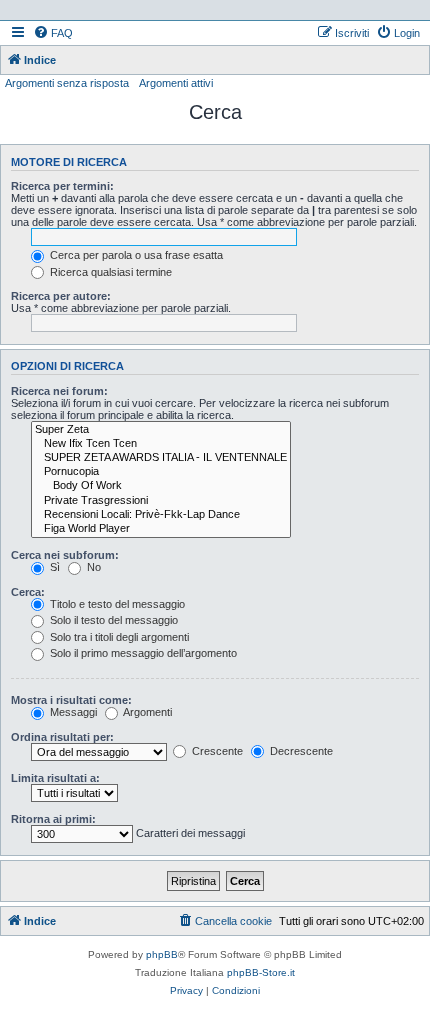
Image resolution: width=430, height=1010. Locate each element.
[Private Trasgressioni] (161, 501)
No (92, 567)
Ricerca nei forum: (59, 391)
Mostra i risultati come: (71, 700)
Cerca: (28, 592)
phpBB (162, 954)
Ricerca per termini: (62, 186)
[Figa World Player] (161, 529)
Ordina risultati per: (62, 737)
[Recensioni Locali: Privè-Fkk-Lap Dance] (161, 515)
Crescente (216, 751)
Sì (53, 567)
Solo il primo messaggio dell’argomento (142, 653)
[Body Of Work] (161, 486)
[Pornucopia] (161, 472)
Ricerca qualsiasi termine (109, 272)
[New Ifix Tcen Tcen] (161, 444)
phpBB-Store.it (261, 972)
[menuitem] (53, 33)
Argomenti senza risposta (67, 83)
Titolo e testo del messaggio (116, 604)
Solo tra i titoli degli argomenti (118, 637)
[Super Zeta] (161, 430)
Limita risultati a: (55, 778)
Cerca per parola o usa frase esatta (135, 255)
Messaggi (72, 712)
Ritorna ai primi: (53, 819)
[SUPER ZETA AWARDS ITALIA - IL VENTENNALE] (161, 458)
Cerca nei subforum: (65, 555)
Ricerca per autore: (61, 296)
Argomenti (146, 712)
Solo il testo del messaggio (112, 620)
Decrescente (300, 751)
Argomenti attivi (176, 83)
